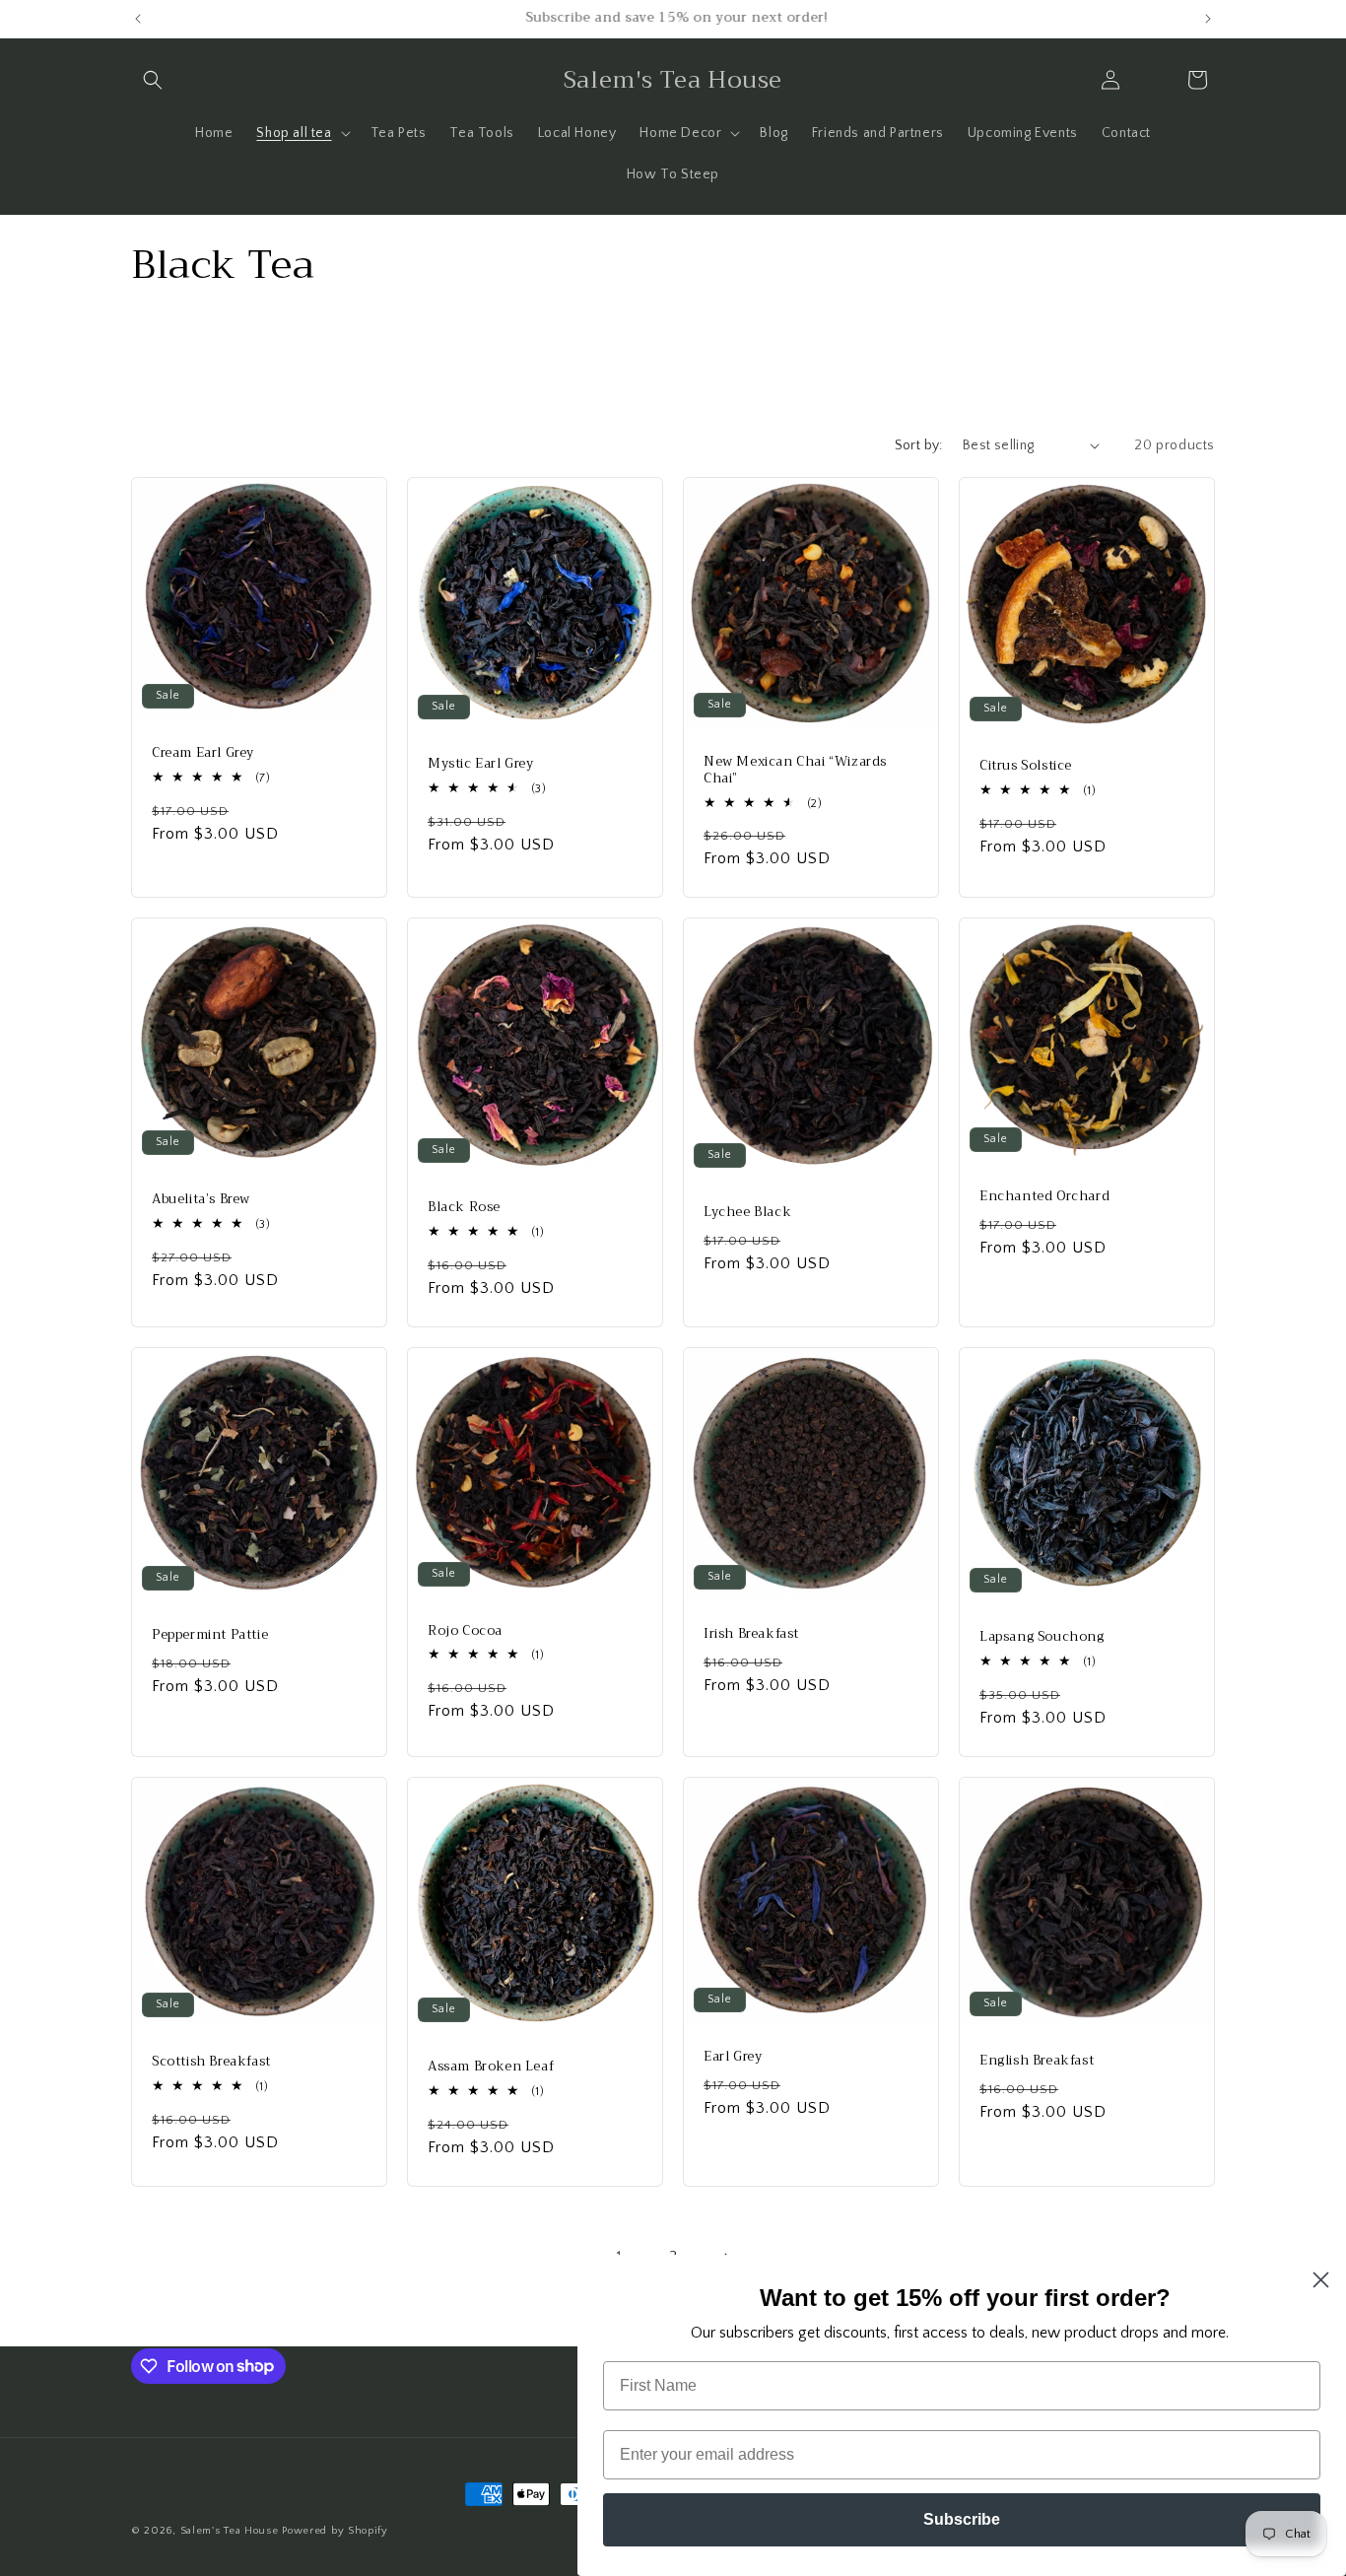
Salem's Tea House (230, 2531)
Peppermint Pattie (210, 1635)
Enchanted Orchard (1044, 1198)
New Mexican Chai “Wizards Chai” (795, 771)
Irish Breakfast (751, 1634)
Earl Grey (733, 2056)
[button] (153, 80)
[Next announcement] (1208, 19)
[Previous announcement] (138, 19)
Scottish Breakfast (211, 2062)
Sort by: (919, 445)
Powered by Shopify (335, 2531)
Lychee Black (747, 1214)
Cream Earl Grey (203, 753)
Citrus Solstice (1026, 766)
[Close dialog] (1321, 2280)
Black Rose (464, 1209)
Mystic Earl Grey (481, 764)
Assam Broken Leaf (491, 2067)
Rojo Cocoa (465, 1631)
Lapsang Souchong (1042, 1637)
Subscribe (962, 2519)
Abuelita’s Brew (201, 1200)
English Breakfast (1037, 2061)
